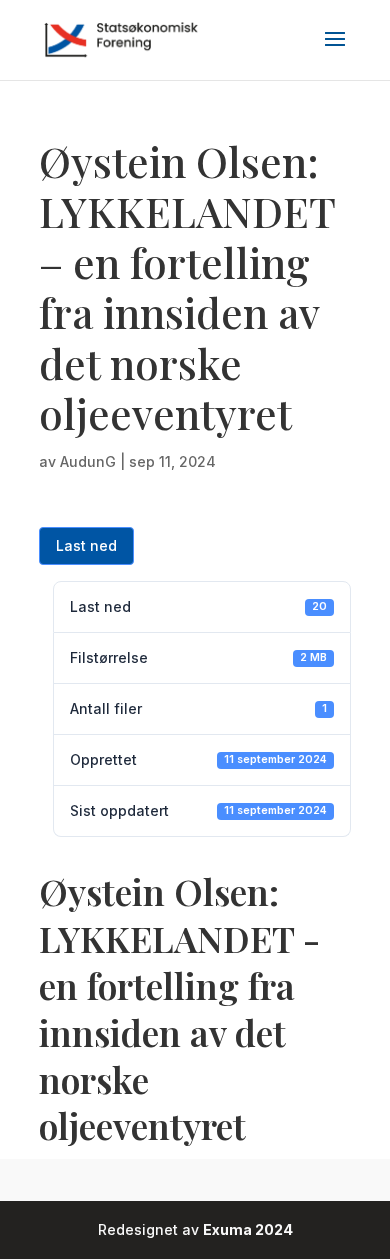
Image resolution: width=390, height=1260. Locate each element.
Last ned (86, 545)
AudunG (88, 461)
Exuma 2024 (248, 1229)
